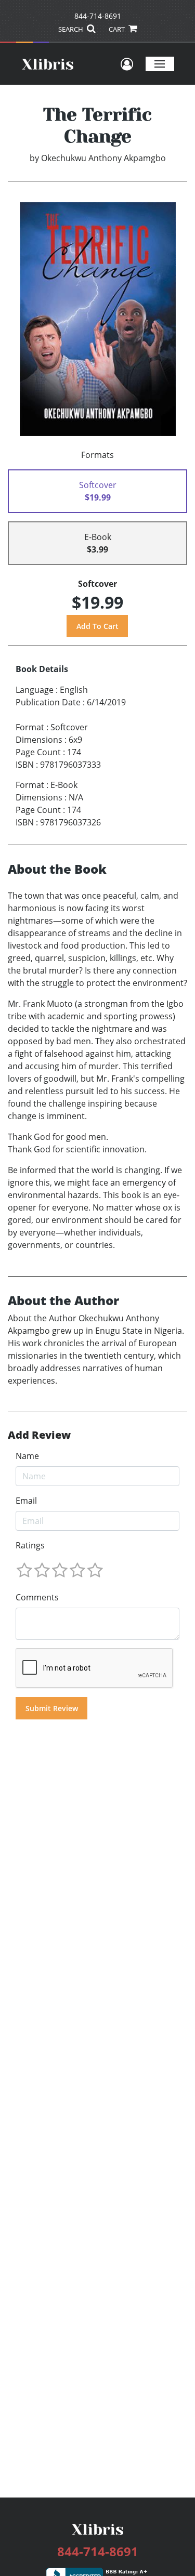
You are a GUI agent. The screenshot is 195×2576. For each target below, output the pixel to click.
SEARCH (71, 29)
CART (118, 29)
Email (26, 1501)
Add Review (39, 1435)
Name (27, 1456)
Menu (160, 64)
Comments (37, 1597)
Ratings (30, 1545)
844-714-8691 (98, 16)
